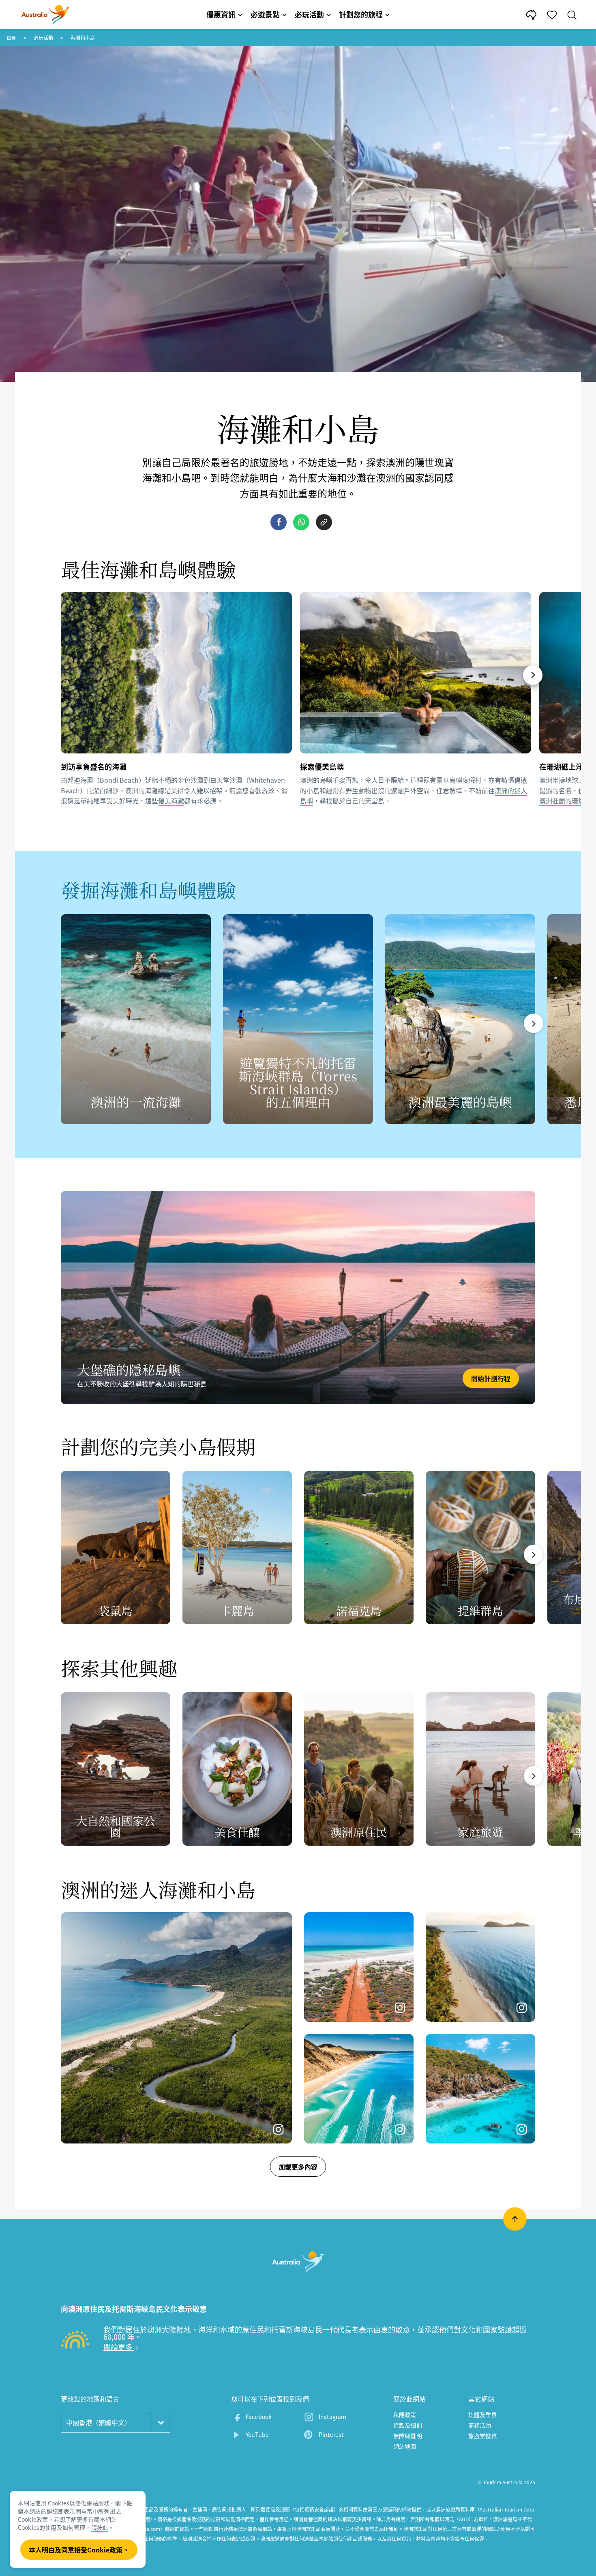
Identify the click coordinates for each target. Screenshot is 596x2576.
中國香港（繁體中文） (99, 2422)
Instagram (332, 2417)
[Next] (533, 675)
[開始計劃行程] (298, 1298)
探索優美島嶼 (322, 766)
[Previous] (64, 675)
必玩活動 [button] (309, 14)
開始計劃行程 (491, 1378)
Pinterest (331, 2434)
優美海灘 (171, 801)
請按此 (100, 2527)
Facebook (259, 2417)
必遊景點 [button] (265, 14)
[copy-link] (324, 522)
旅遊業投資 (483, 2436)
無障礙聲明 (408, 2436)
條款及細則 (408, 2425)
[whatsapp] (301, 522)
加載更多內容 (298, 2167)
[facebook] (279, 522)
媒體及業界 (483, 2415)
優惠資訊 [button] (221, 14)
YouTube (257, 2434)
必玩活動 (43, 38)
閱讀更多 (119, 2347)
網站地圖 (405, 2446)
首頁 (11, 38)
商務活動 (480, 2425)
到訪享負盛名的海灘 (94, 766)
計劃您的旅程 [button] (361, 14)
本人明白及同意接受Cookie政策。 (79, 2550)
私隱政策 (405, 2415)
